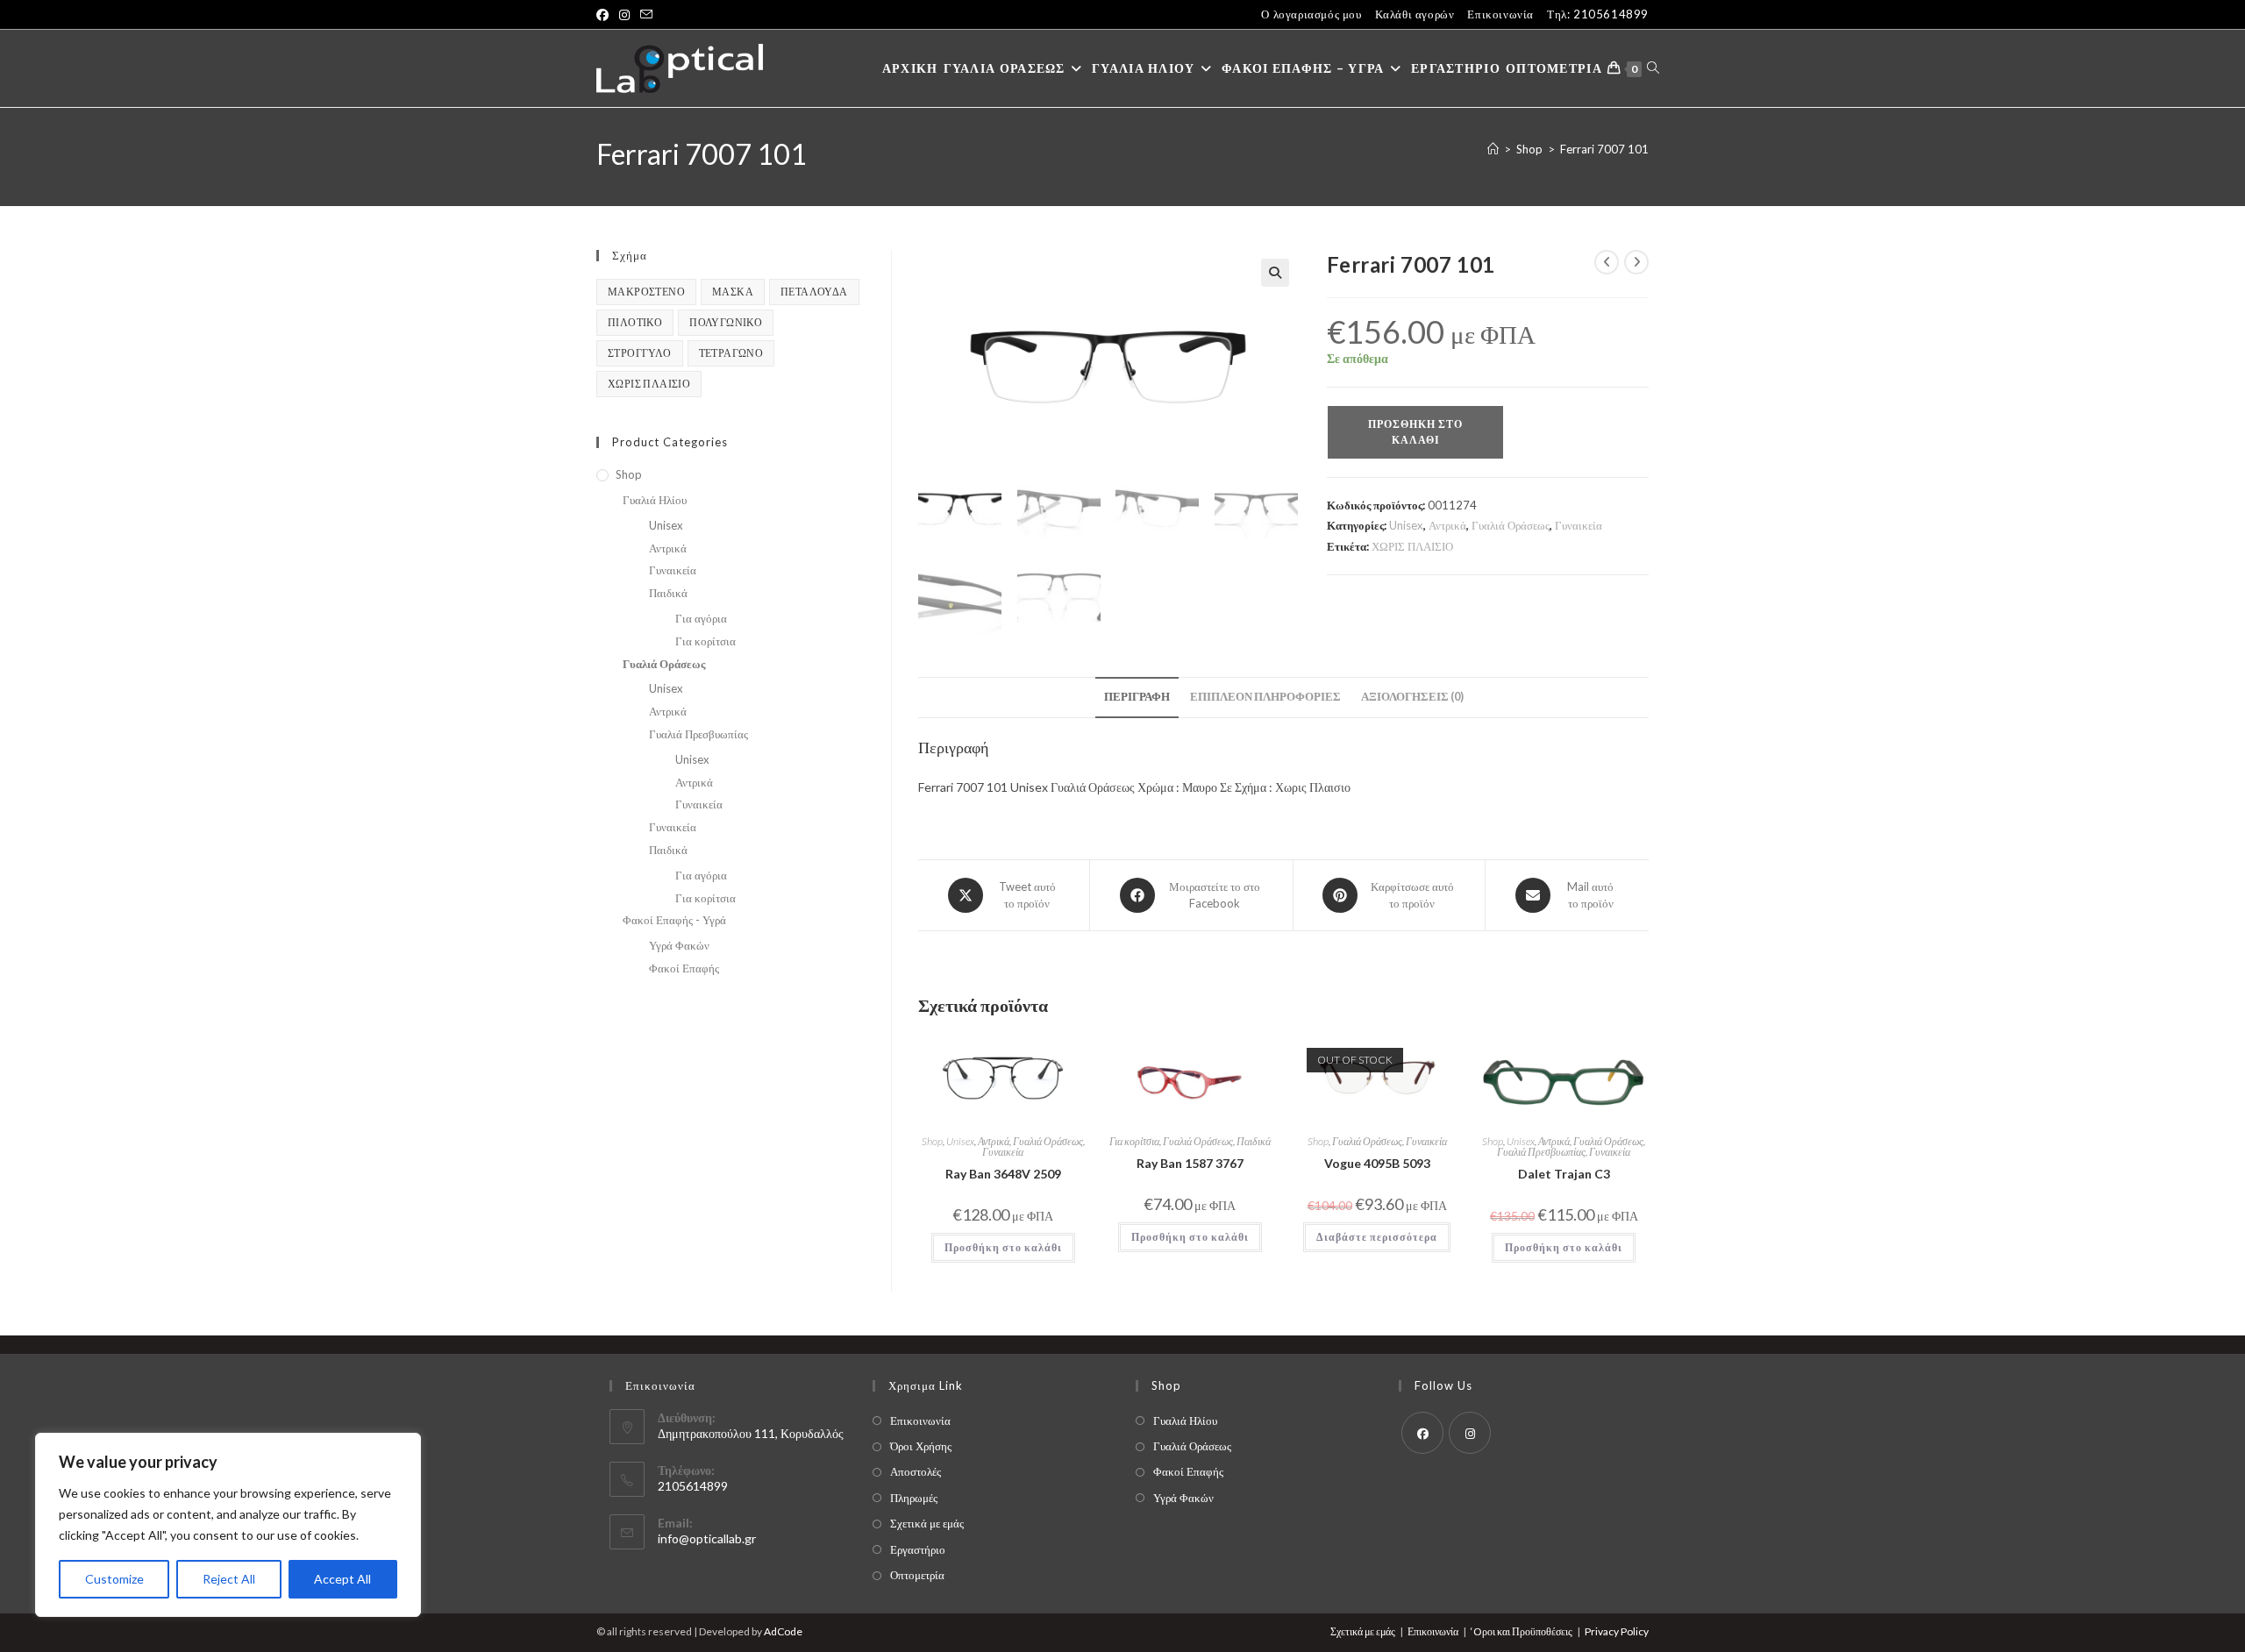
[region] (228, 1525)
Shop (932, 1141)
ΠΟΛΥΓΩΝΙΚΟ (726, 322)
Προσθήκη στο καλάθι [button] (1003, 1247)
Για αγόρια (701, 618)
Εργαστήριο (918, 1549)
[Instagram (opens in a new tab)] (624, 15)
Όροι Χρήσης (921, 1446)
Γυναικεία (1579, 525)
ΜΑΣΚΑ (733, 292)
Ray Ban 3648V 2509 (1003, 1174)
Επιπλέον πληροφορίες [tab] (1265, 697)
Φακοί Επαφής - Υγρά (674, 920)
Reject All (229, 1579)
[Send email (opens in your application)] (646, 15)
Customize (114, 1579)
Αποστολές (916, 1471)
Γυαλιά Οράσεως (1511, 525)
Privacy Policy (1617, 1631)
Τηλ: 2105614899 (1598, 14)
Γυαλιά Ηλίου (655, 500)
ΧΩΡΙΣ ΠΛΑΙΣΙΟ (1412, 546)
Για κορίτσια (1134, 1141)
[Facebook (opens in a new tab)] (605, 15)
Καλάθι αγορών (1415, 14)
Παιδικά (1254, 1141)
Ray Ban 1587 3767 (1190, 1163)
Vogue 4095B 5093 (1377, 1163)
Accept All (342, 1579)
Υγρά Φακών (679, 945)
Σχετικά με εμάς (927, 1523)
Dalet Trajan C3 (1564, 1174)
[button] (1275, 273)
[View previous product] (1607, 262)
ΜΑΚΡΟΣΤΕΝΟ (646, 292)
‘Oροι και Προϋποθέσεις (1522, 1631)
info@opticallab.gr (707, 1538)
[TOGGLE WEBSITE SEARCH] (1653, 68)
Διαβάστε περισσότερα (1377, 1237)
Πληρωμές (914, 1498)
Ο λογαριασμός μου (1311, 14)
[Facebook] (1422, 1433)
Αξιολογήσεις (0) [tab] (1412, 697)
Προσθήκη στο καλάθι (1415, 432)
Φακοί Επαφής (684, 968)
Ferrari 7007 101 (1604, 149)
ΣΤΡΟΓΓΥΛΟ (640, 353)
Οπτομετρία (917, 1575)
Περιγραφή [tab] (1137, 697)
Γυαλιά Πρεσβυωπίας (1541, 1152)
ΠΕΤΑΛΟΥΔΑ (814, 292)
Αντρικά (1447, 525)
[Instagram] (1470, 1433)
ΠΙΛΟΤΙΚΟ (635, 322)
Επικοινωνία (1500, 14)
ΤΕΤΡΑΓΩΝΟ (731, 353)
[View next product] (1636, 262)
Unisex (1406, 525)
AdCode (783, 1631)
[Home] (1493, 149)
